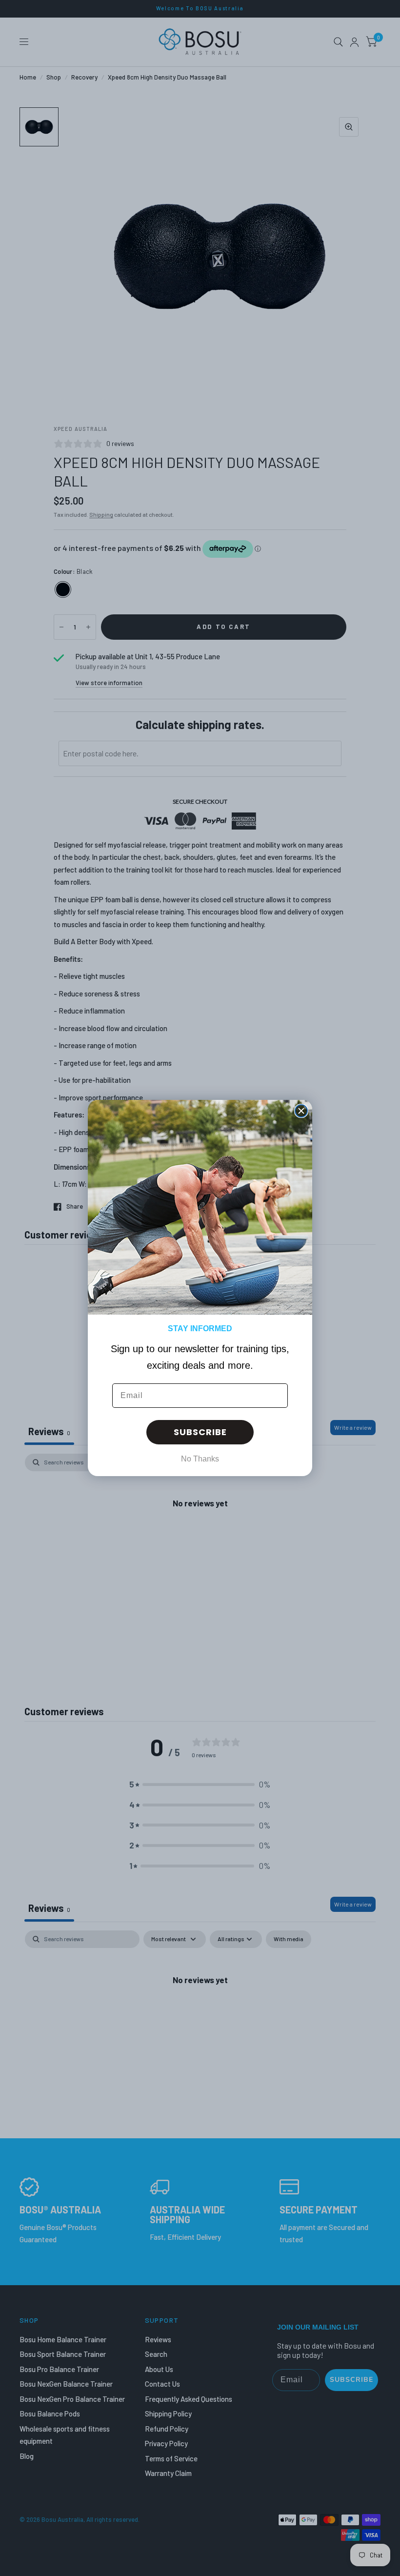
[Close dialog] (301, 1111)
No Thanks (200, 1459)
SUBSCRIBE (200, 1432)
